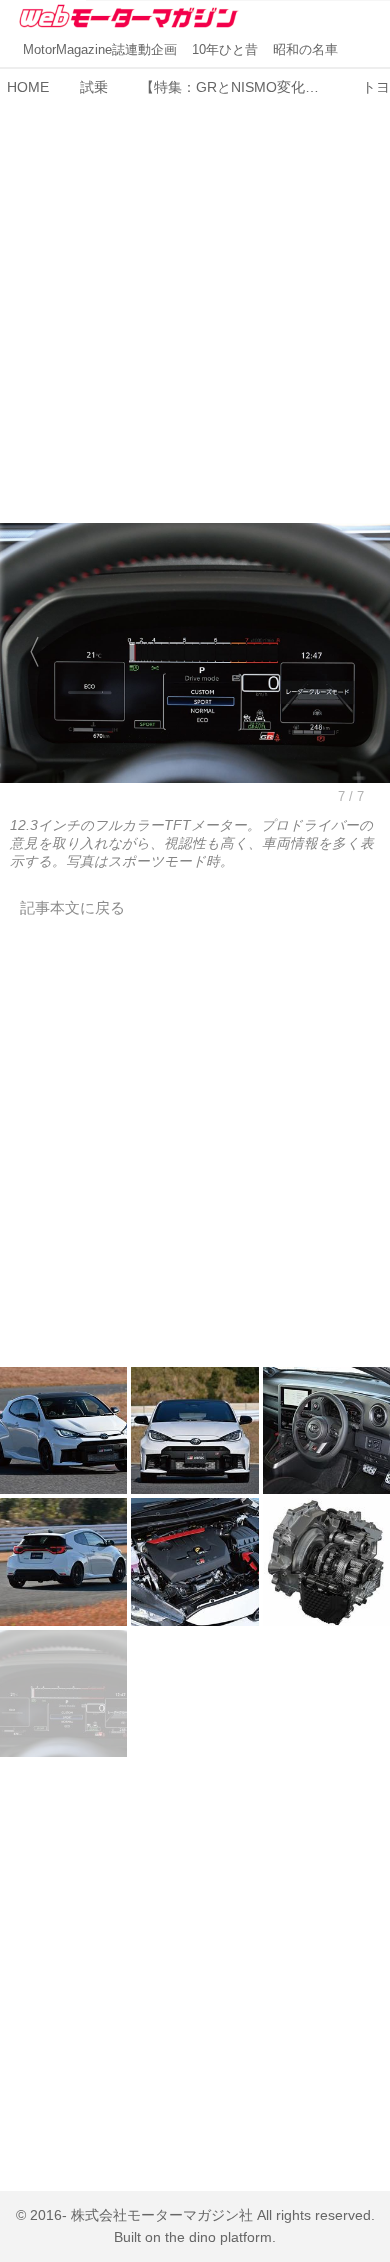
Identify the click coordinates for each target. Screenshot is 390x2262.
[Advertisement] (195, 299)
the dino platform (218, 2237)
